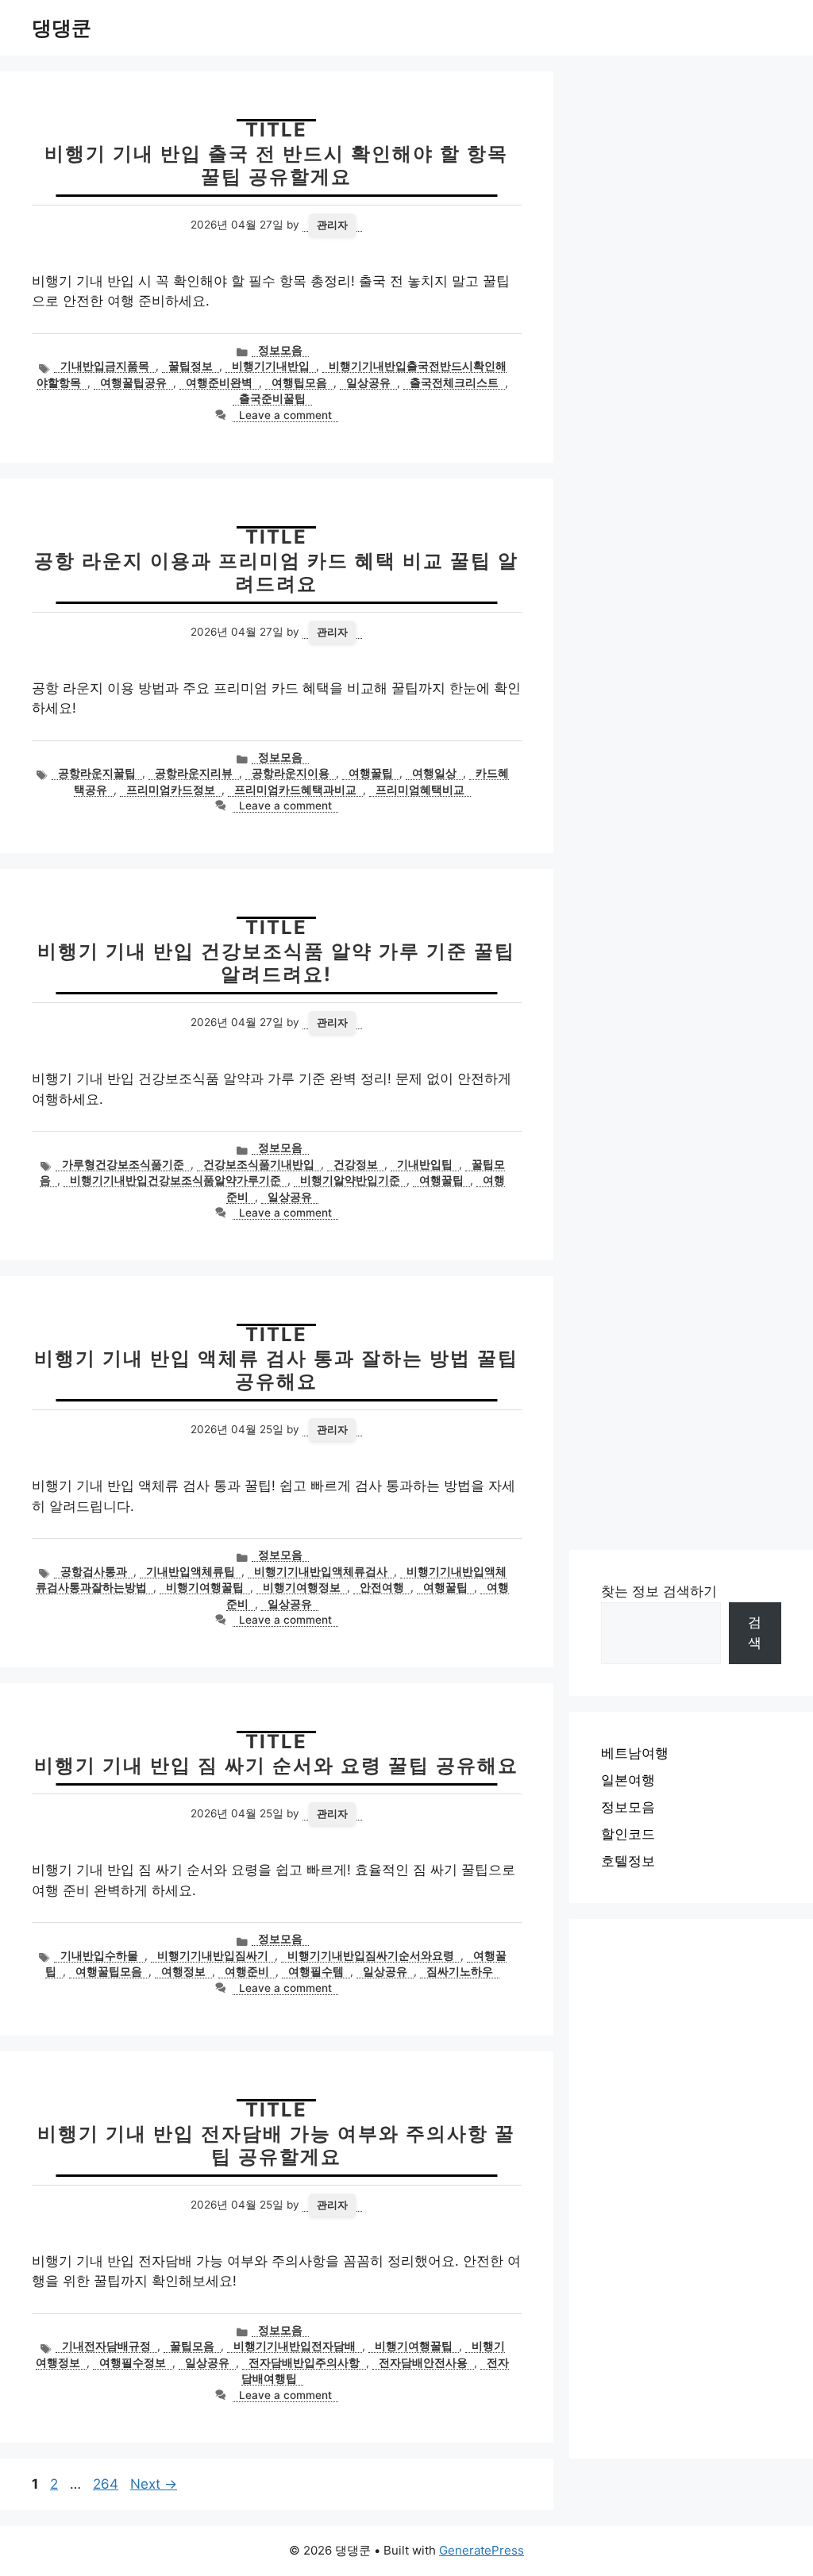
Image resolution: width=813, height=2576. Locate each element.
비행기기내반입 (271, 366)
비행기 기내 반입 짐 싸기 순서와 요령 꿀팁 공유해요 (276, 1765)
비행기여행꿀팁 (205, 1587)
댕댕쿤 (62, 28)
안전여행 (382, 1587)
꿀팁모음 (192, 2346)
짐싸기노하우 (460, 1971)
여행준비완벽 (219, 383)
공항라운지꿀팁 (97, 773)
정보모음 (280, 350)
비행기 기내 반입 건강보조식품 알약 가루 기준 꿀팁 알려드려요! (276, 963)
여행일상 (434, 773)
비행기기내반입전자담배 (295, 2346)
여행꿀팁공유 (133, 383)
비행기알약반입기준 (350, 1180)
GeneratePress (482, 2550)
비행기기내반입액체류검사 (321, 1571)
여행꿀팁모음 (109, 1971)
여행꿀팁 (371, 773)
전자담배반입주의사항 (304, 2363)
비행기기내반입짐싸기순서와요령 (371, 1955)
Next (154, 2484)
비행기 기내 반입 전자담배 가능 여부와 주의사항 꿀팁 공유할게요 (276, 2145)
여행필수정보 (133, 2363)
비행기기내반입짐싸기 (213, 1955)
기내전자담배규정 (106, 2346)
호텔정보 (628, 1861)
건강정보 (356, 1164)
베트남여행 (635, 1753)
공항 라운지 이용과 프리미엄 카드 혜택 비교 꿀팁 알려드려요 (276, 572)
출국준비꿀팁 (272, 398)
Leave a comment (285, 415)
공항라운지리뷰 (194, 773)
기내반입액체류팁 (191, 1571)
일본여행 (628, 1780)
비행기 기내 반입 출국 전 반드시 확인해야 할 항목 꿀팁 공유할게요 (276, 165)
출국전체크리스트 (454, 383)
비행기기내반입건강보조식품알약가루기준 (175, 1180)
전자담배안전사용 (423, 2363)
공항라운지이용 (291, 773)
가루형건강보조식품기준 (123, 1164)
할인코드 (628, 1834)
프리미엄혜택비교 (420, 790)
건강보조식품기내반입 (259, 1164)
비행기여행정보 (302, 1587)
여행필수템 (316, 1971)
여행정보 (183, 1971)
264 (107, 2484)
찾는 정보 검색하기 (659, 1591)
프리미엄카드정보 (171, 790)
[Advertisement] (691, 2189)
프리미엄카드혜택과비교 (295, 790)
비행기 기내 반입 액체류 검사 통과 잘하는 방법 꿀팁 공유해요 (276, 1370)
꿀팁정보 (191, 366)
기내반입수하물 (99, 1955)
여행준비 (247, 1971)
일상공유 (368, 383)
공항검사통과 (94, 1571)
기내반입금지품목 (105, 366)
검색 (755, 1632)
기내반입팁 (425, 1164)
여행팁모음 (299, 383)
